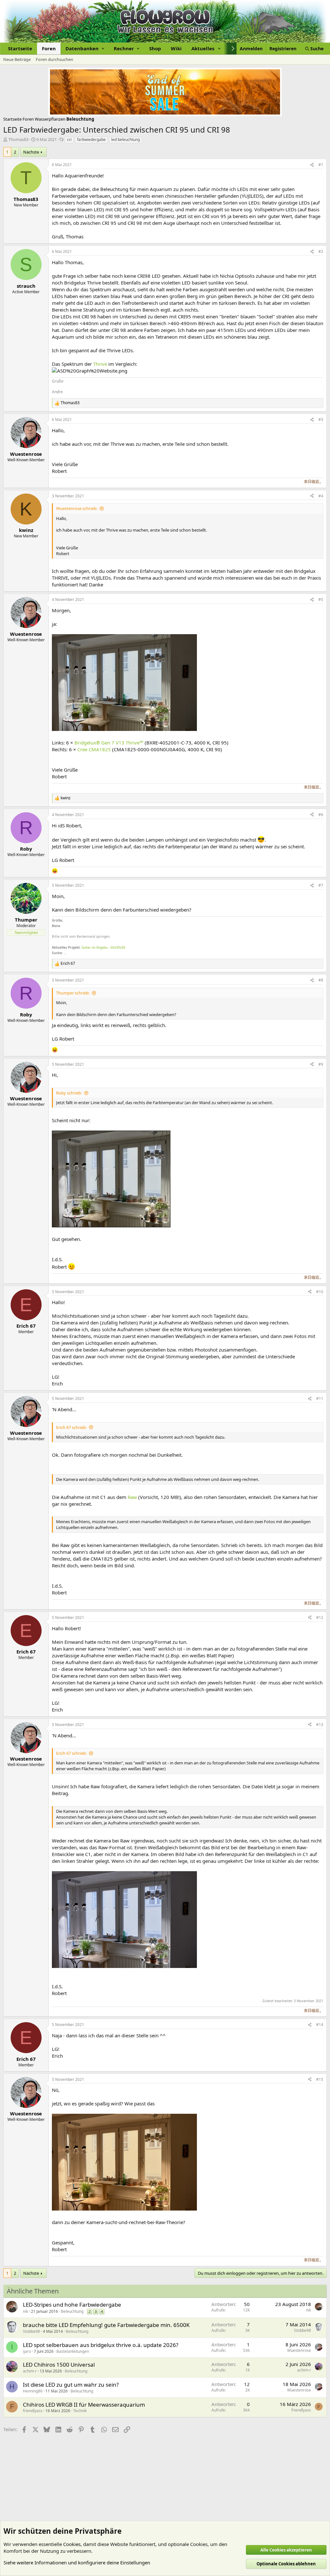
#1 (321, 165)
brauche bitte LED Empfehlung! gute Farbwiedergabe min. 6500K (106, 2325)
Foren (49, 48)
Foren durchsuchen (54, 59)
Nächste (31, 152)
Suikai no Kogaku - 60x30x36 (103, 947)
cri (69, 140)
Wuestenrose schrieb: (77, 508)
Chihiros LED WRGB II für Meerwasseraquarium (84, 2405)
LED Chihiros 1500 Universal (59, 2365)
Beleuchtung (72, 2311)
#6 (321, 815)
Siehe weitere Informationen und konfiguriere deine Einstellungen (77, 2562)
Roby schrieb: (69, 1093)
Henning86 (33, 2391)
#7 (321, 885)
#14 (320, 2025)
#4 (321, 496)
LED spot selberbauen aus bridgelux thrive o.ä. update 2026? (101, 2345)
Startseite (20, 48)
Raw (132, 1497)
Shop (155, 48)
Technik (80, 2411)
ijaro (27, 2351)
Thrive (100, 364)
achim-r (30, 2371)
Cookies (72, 2544)
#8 (321, 980)
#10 (320, 1292)
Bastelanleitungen (73, 2351)
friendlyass (33, 2411)
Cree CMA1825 (94, 749)
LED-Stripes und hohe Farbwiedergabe (72, 2305)
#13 (320, 1725)
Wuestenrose (299, 2350)
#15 (320, 2079)
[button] (85, 49)
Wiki (176, 48)
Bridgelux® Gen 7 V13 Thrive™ (109, 743)
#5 (321, 599)
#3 (321, 419)
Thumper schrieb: (73, 993)
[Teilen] (312, 165)
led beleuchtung (126, 140)
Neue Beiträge (17, 59)
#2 (321, 251)
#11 (320, 1398)
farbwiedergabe (91, 140)
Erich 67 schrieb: (71, 1427)
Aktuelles (203, 48)
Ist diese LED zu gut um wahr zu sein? (71, 2385)
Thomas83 (18, 139)
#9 (321, 1064)
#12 (320, 1617)
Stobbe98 (31, 2331)
